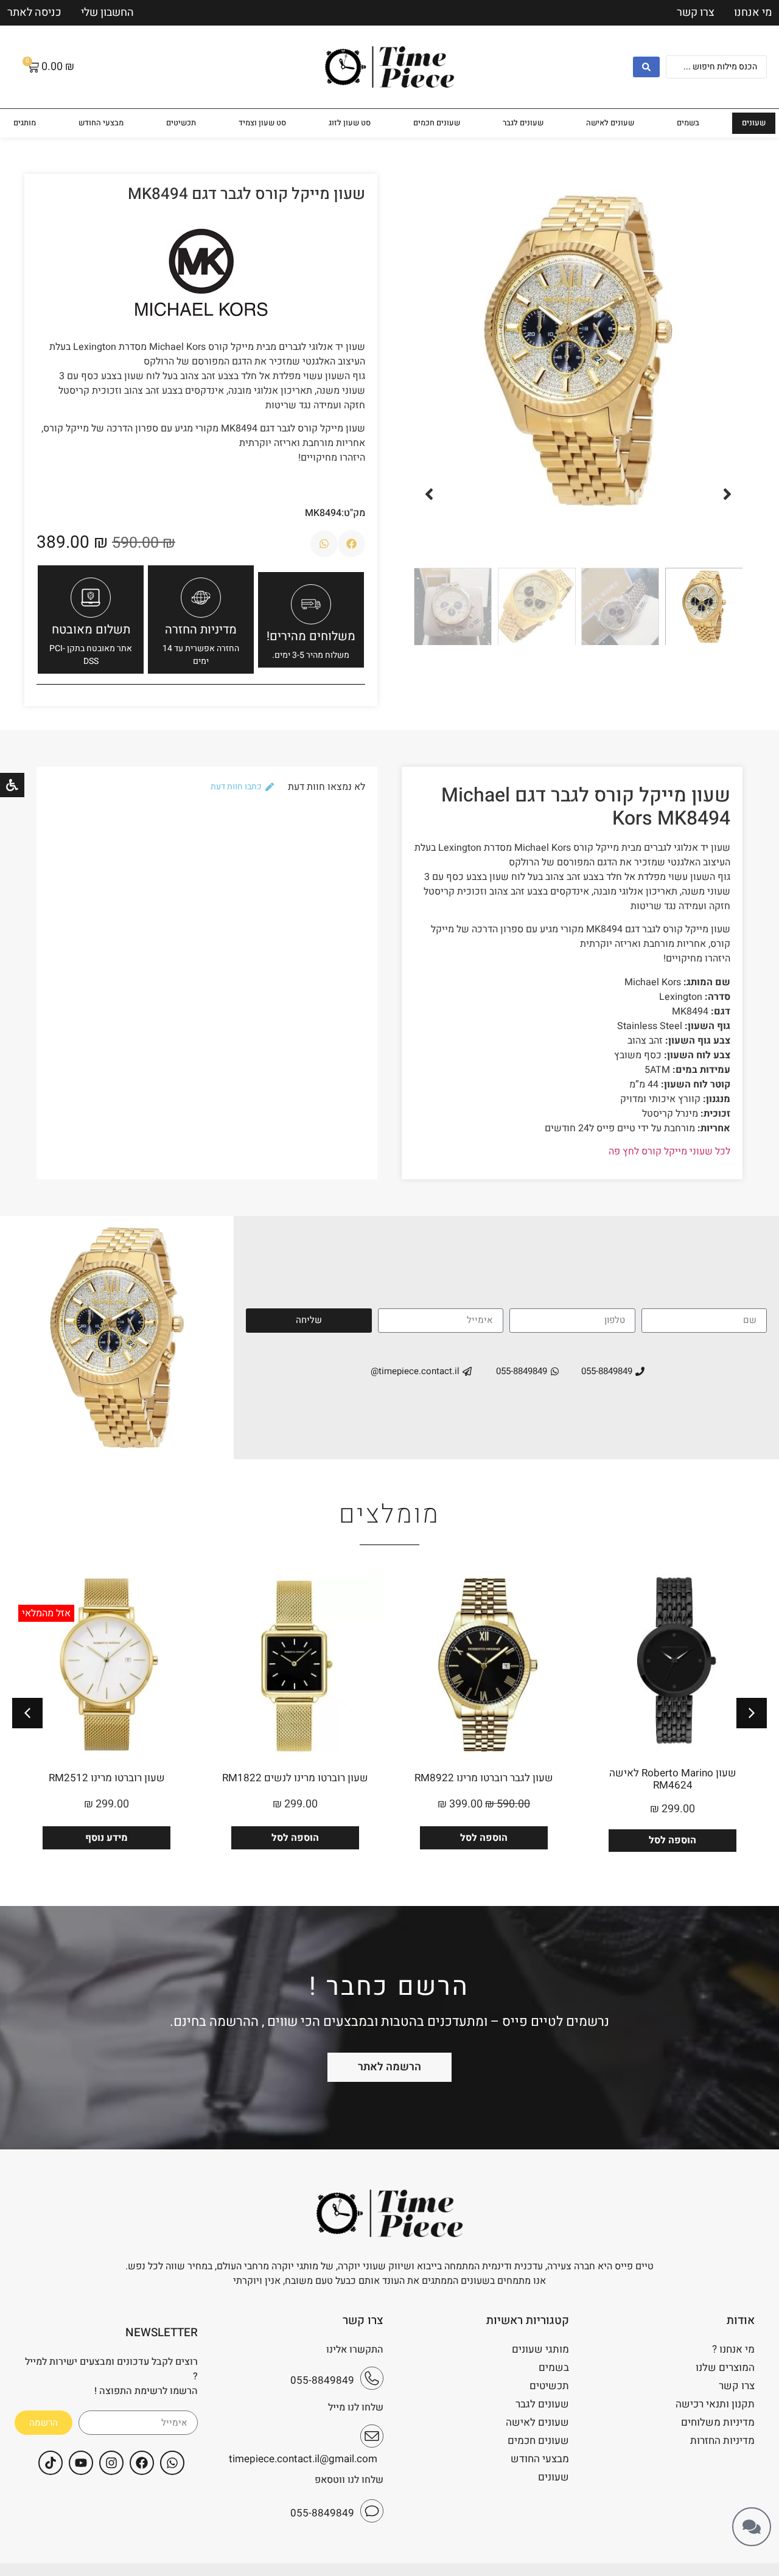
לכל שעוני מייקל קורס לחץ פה (669, 1151)
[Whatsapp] (172, 2463)
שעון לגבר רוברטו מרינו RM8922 (484, 1778)
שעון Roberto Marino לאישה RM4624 (673, 1779)
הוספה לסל (672, 1840)
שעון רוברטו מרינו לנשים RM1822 (295, 1778)
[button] (727, 494)
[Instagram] (111, 2463)
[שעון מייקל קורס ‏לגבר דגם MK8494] (578, 351)
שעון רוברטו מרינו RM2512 (107, 1778)
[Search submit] (646, 67)
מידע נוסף (107, 1838)
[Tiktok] (51, 2463)
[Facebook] (142, 2463)
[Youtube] (81, 2463)
